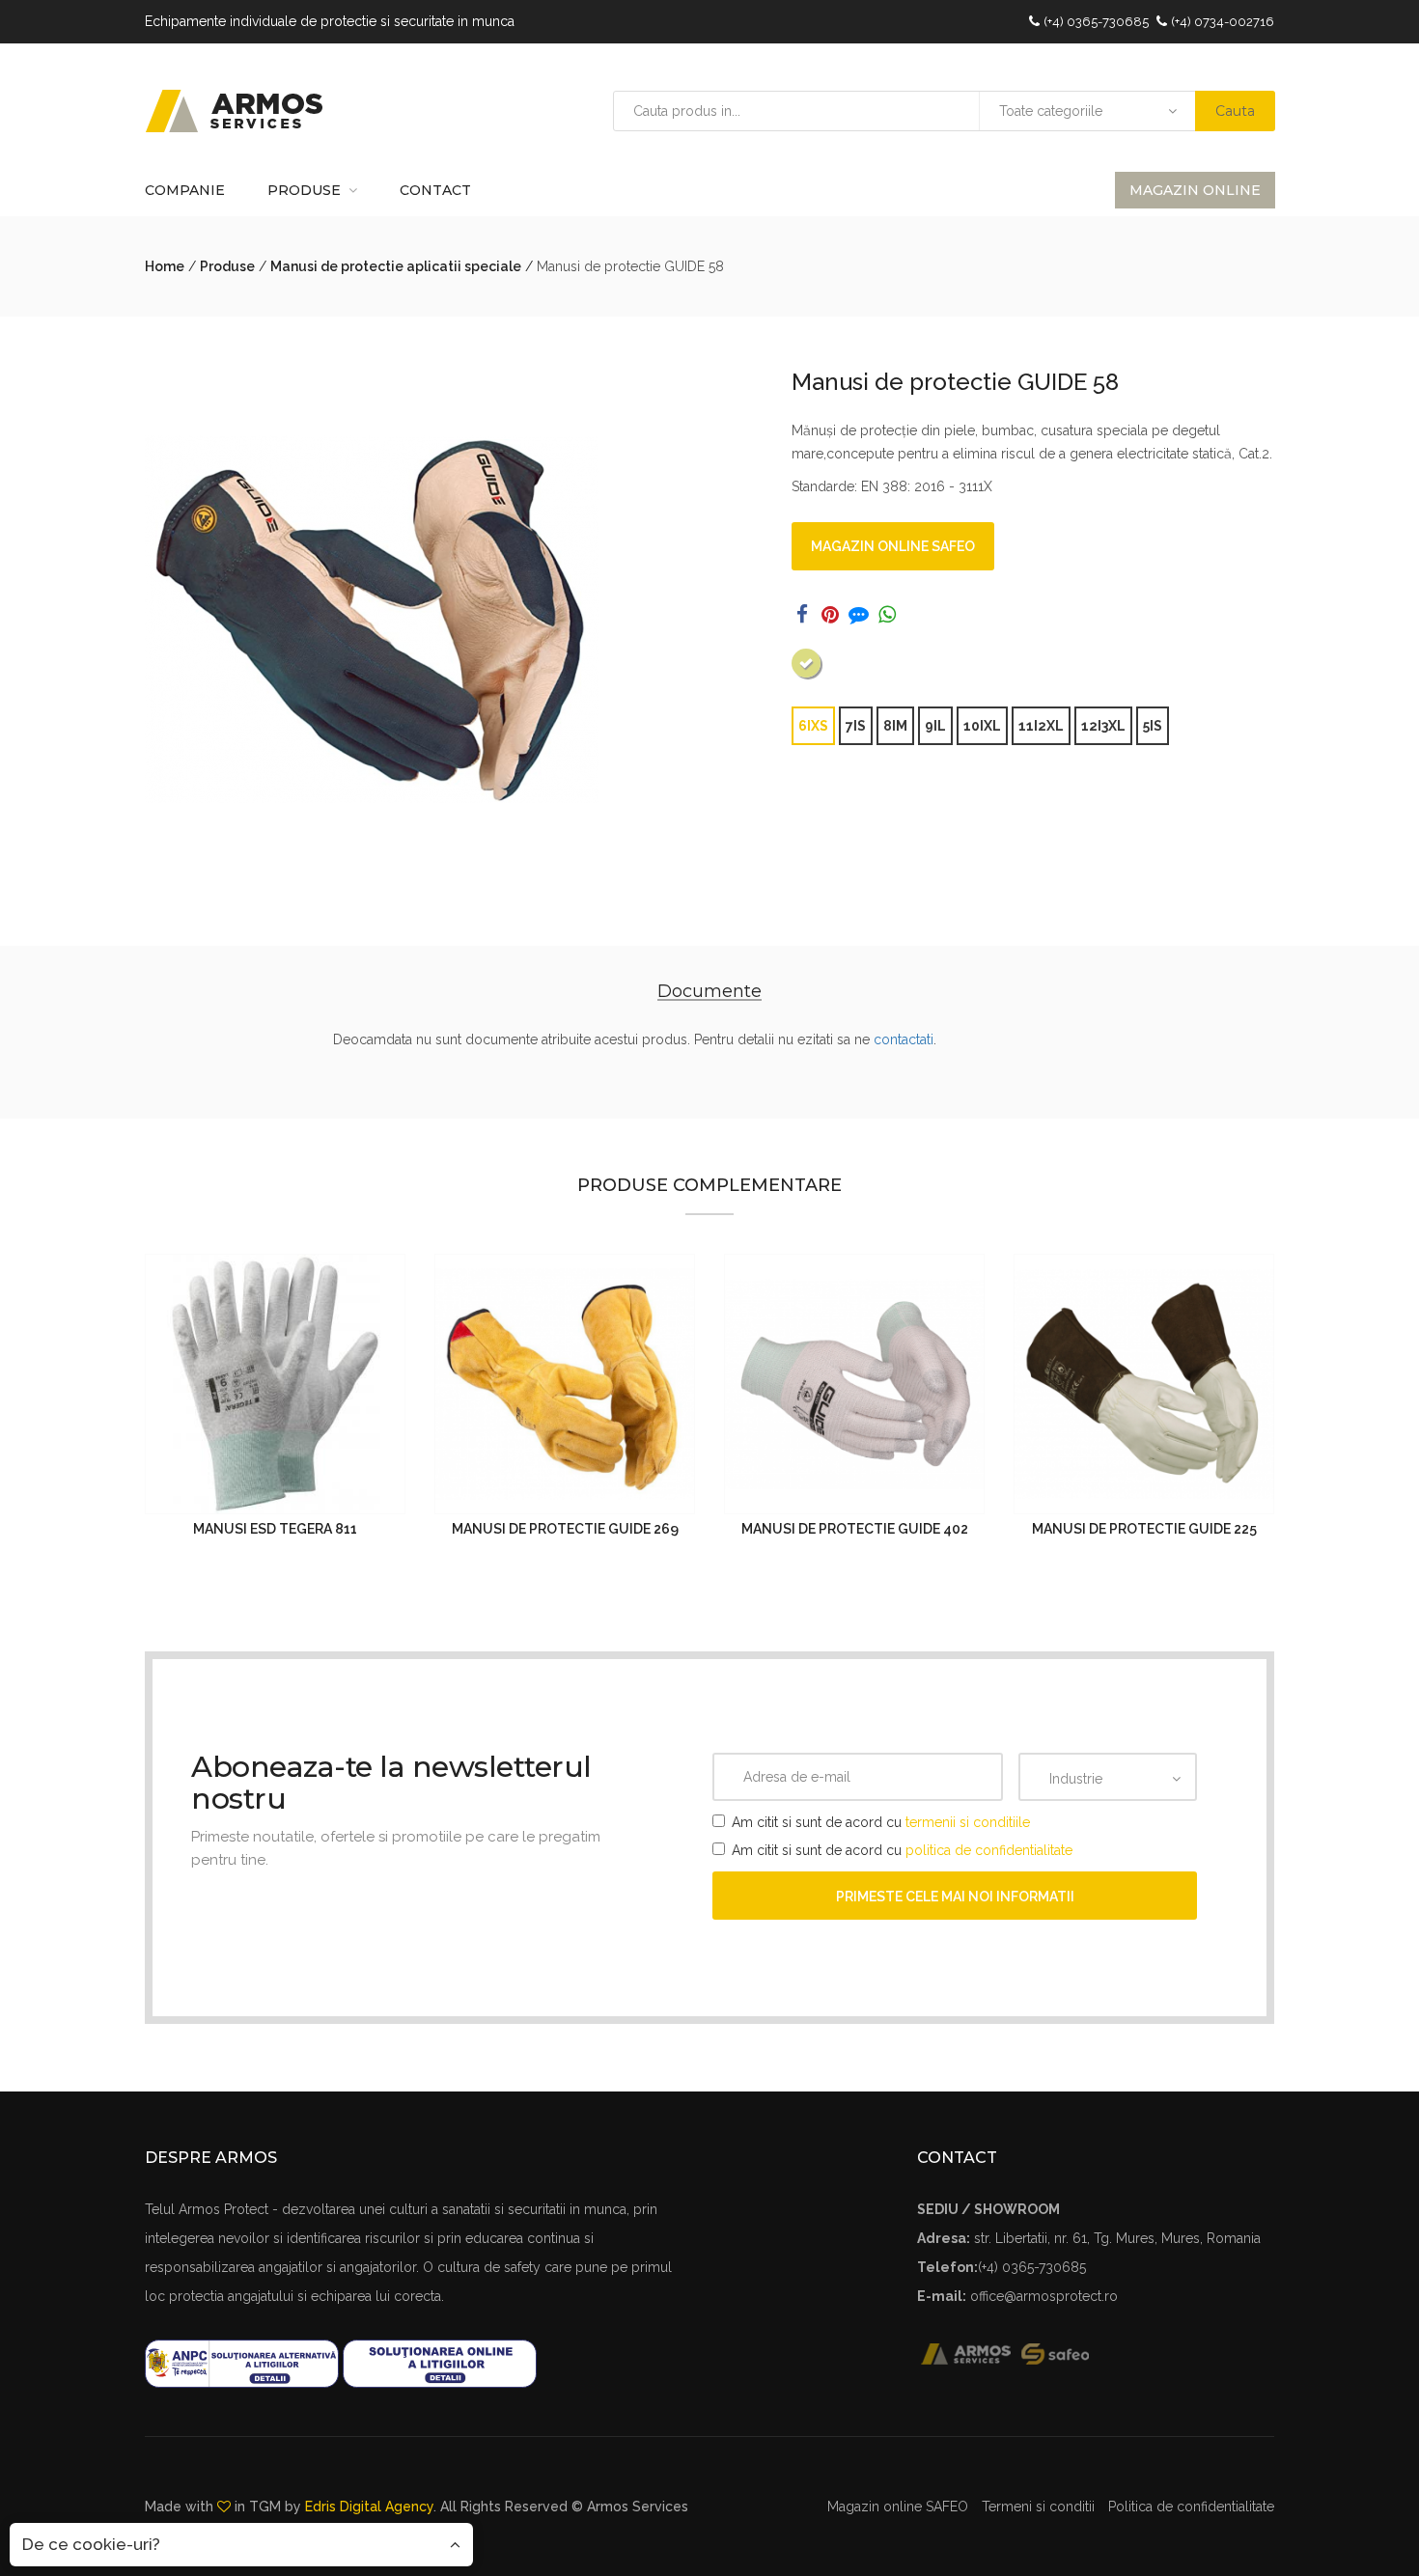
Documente (709, 991)
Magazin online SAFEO (893, 546)
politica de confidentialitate (989, 1850)
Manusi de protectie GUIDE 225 (1144, 1529)
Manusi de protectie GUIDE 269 (565, 1529)
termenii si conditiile (968, 1822)
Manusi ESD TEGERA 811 (275, 1529)
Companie (185, 190)
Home (165, 266)
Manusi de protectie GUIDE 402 (855, 1529)
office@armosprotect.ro (1044, 2296)
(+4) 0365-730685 (1096, 22)
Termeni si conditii (1038, 2507)
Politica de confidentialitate (1191, 2507)
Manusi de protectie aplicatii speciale (396, 266)
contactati (904, 1039)
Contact (435, 190)
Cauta (1235, 111)
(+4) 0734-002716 (1223, 22)
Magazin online (1195, 190)
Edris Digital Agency (369, 2507)
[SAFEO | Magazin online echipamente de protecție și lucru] (1066, 2353)
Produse (304, 190)
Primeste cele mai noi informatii (955, 1897)
